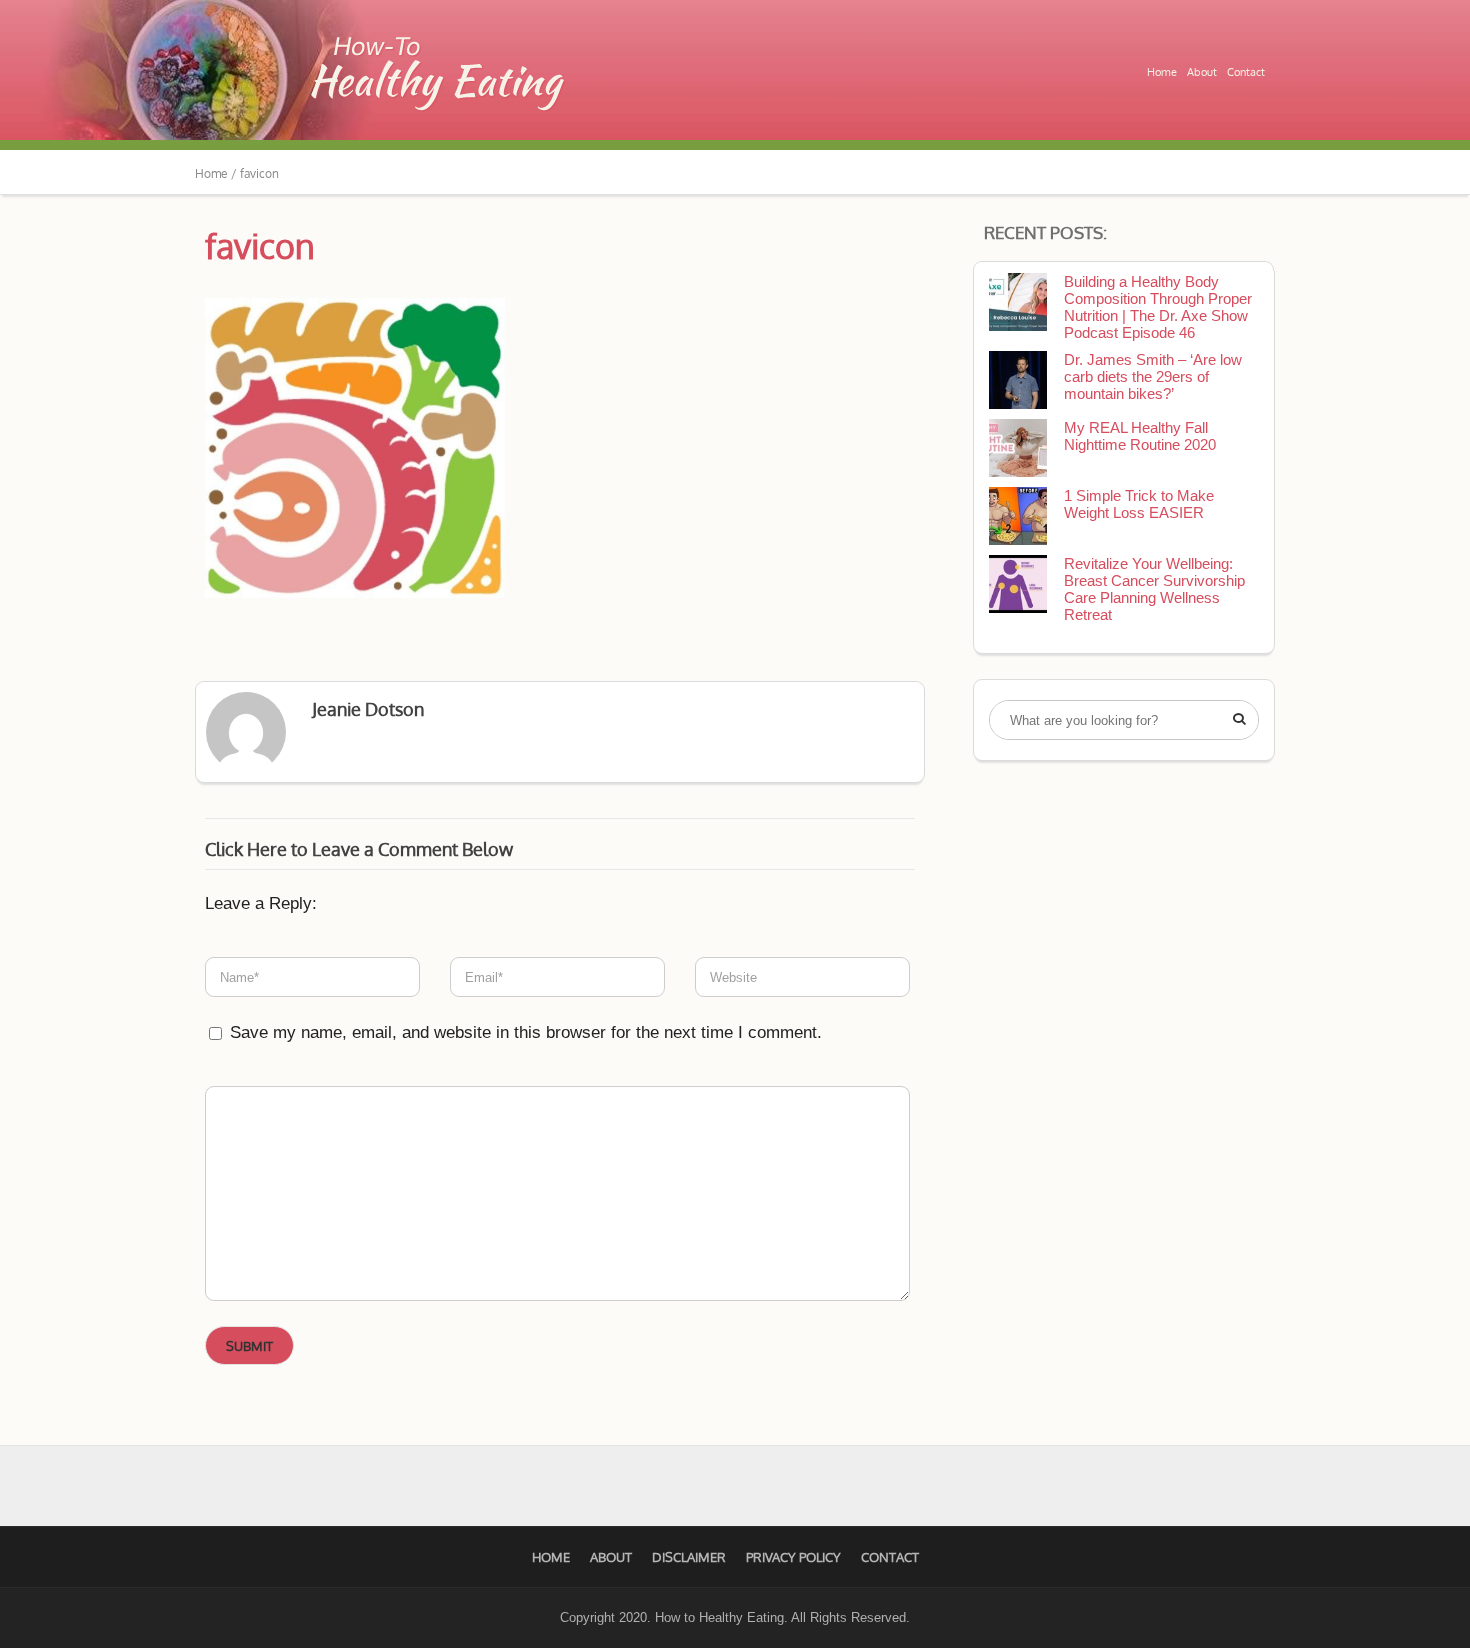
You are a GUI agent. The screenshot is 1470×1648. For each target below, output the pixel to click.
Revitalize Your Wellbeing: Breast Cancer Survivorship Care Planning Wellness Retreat (1154, 589)
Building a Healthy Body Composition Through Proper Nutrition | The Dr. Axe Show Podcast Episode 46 (1158, 307)
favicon (260, 245)
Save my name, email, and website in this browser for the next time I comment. (526, 1032)
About (1202, 72)
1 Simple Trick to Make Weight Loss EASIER (1139, 504)
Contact (1246, 72)
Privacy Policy (793, 1557)
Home (1162, 72)
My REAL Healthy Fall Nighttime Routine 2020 (1140, 436)
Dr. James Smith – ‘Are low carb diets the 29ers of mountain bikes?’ (1153, 376)
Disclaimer (689, 1557)
